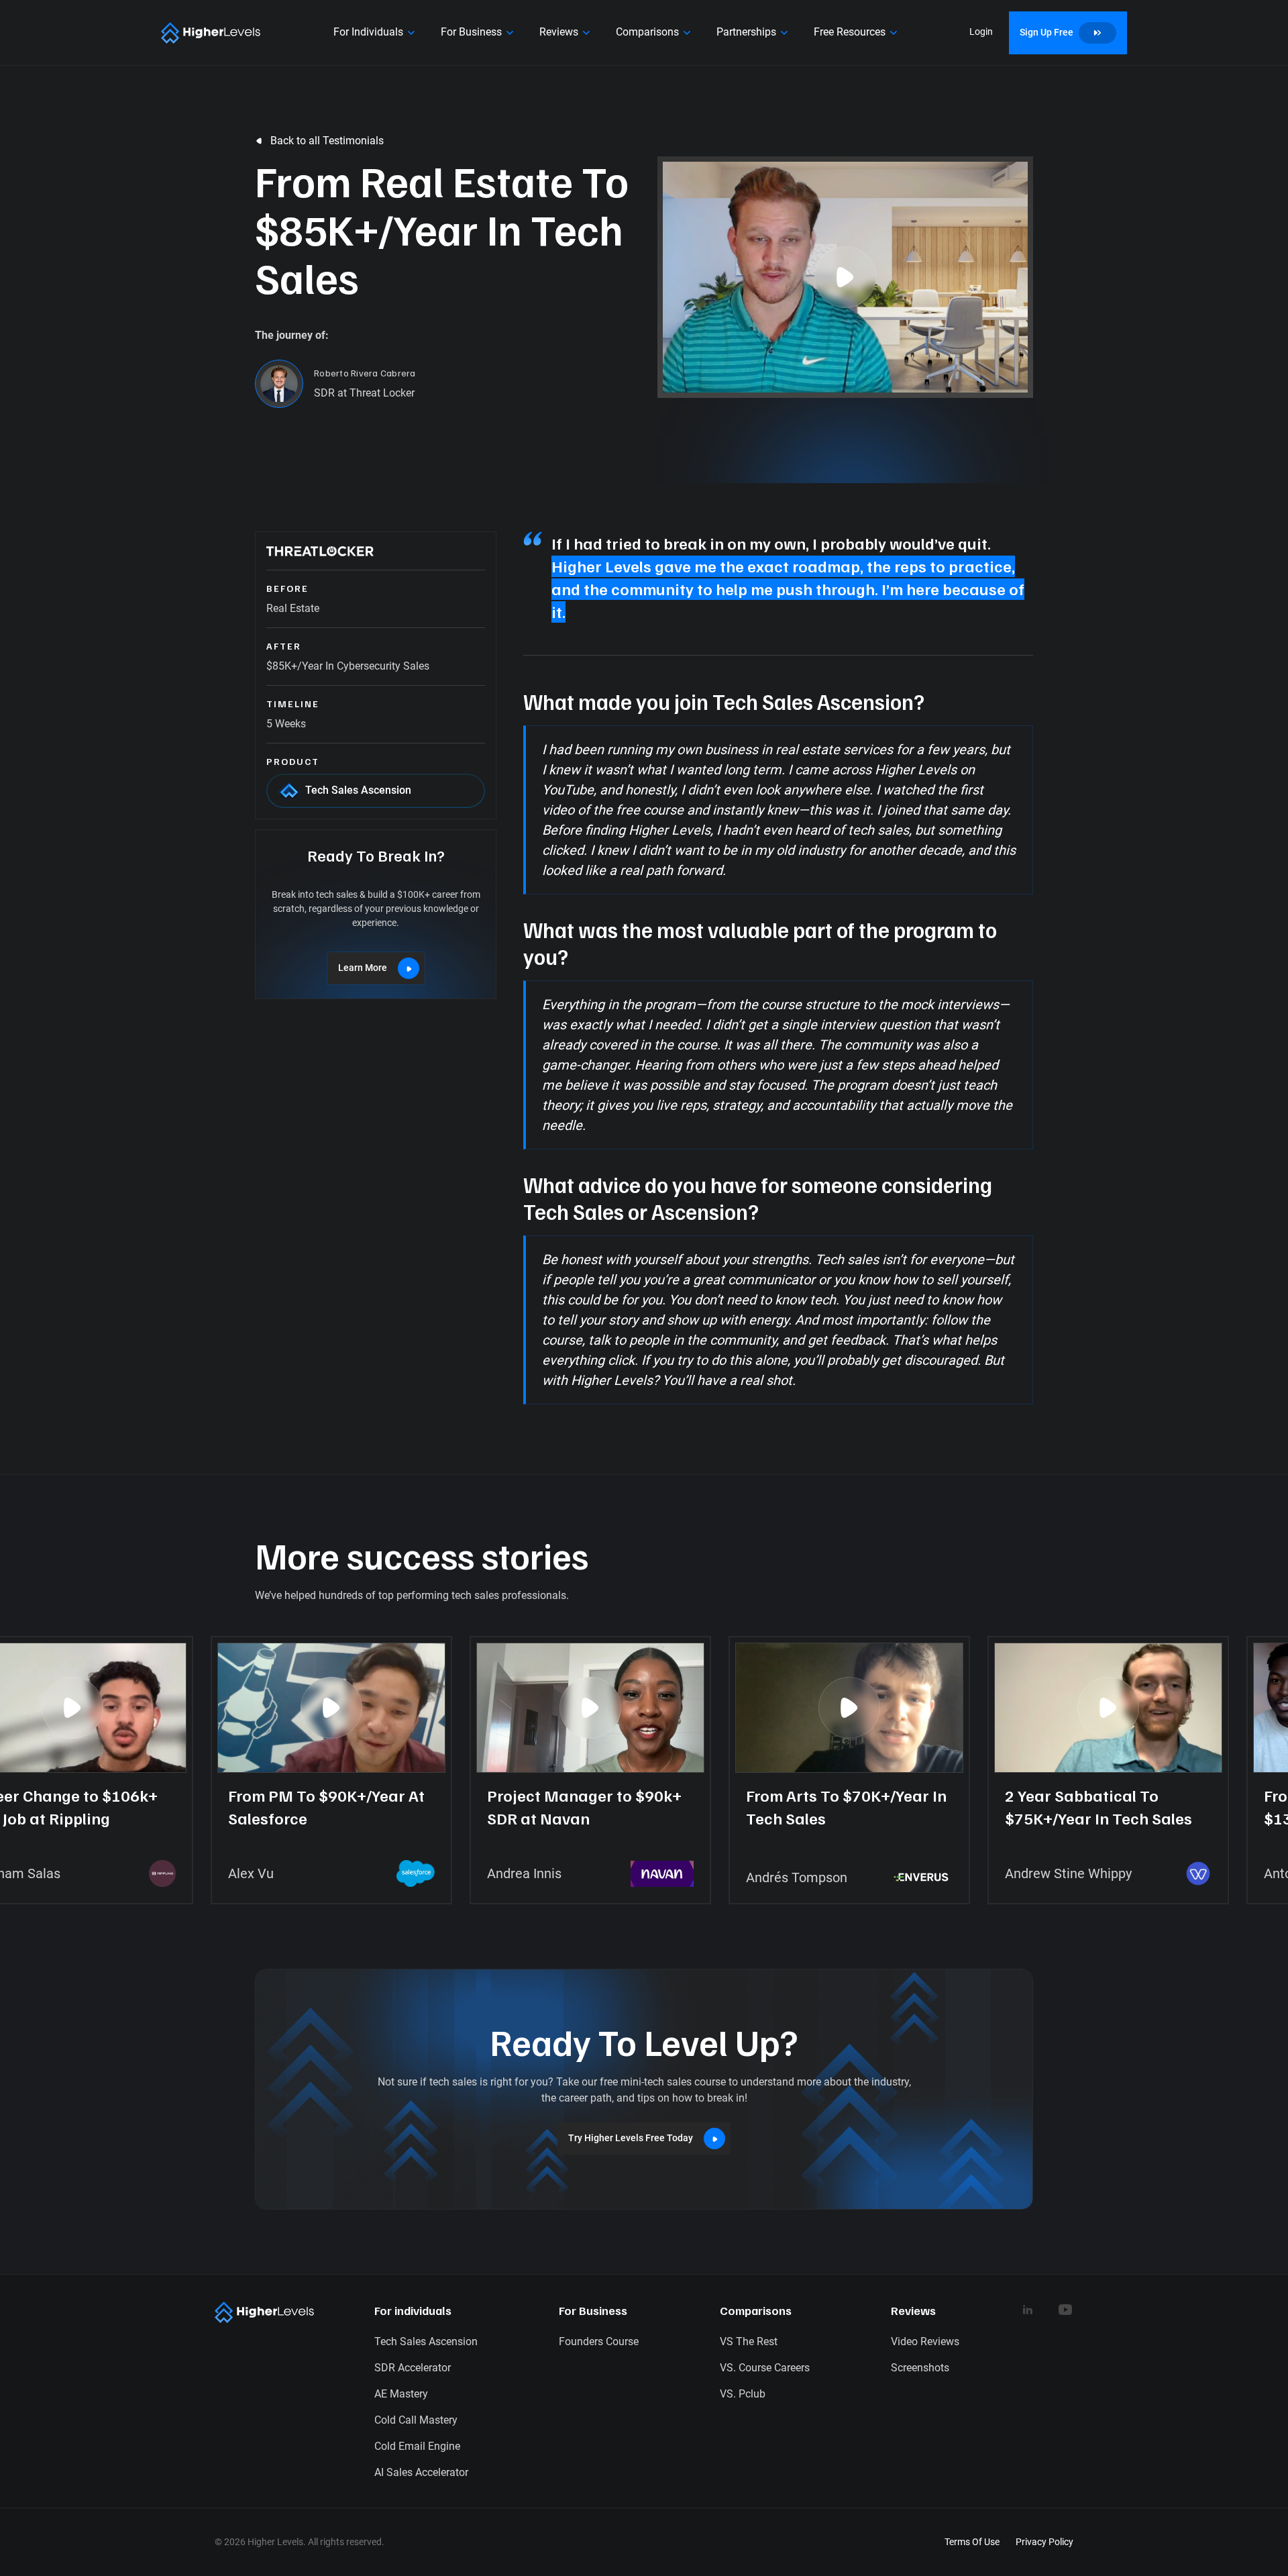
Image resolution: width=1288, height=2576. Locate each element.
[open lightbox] (845, 277)
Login (981, 32)
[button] (376, 33)
